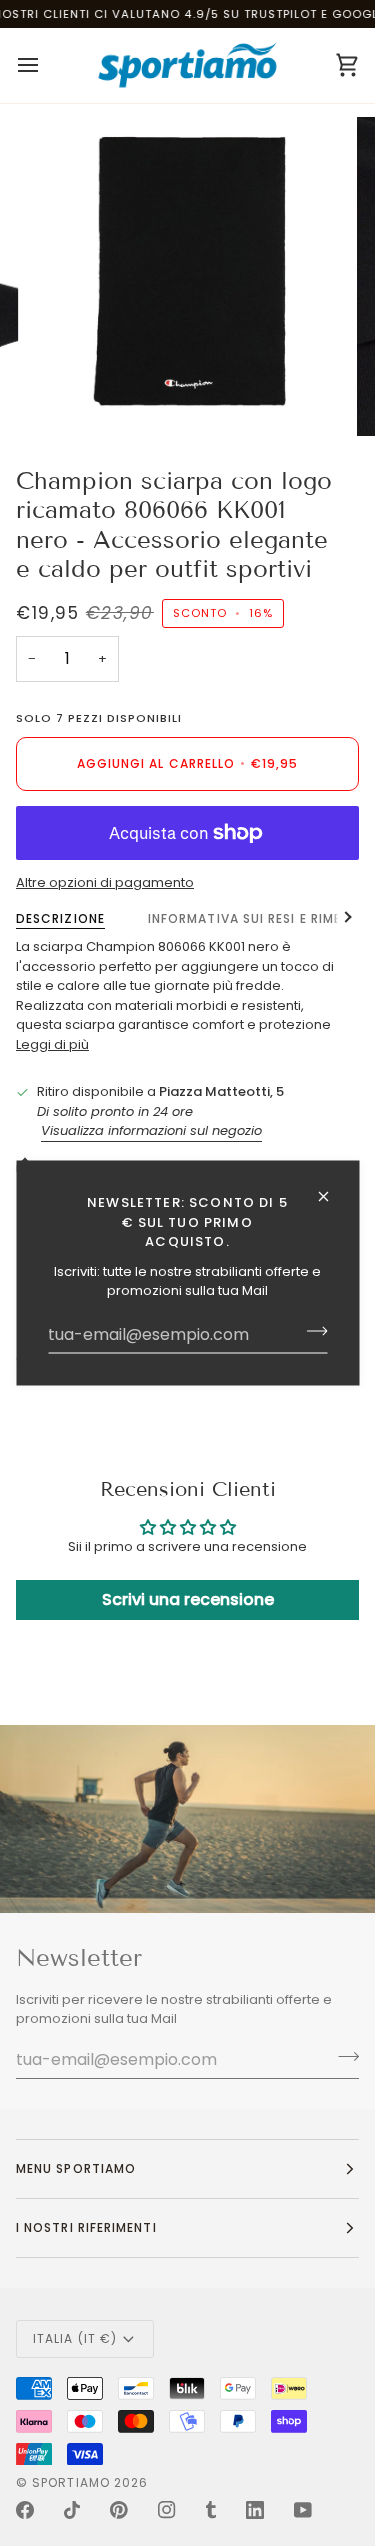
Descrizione (60, 918)
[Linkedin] (255, 2510)
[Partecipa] (310, 1331)
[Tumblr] (211, 2510)
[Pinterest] (119, 2510)
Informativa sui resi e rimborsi (261, 918)
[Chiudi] (331, 1197)
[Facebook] (25, 2510)
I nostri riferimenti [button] (86, 2227)
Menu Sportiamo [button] (76, 2168)
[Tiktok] (72, 2510)
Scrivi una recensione (188, 1599)
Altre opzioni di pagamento (105, 882)
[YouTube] (303, 2510)
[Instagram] (167, 2510)
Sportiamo (71, 2482)
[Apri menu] (46, 65)
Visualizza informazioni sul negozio (151, 1130)
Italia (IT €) (75, 2338)
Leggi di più (52, 1044)
